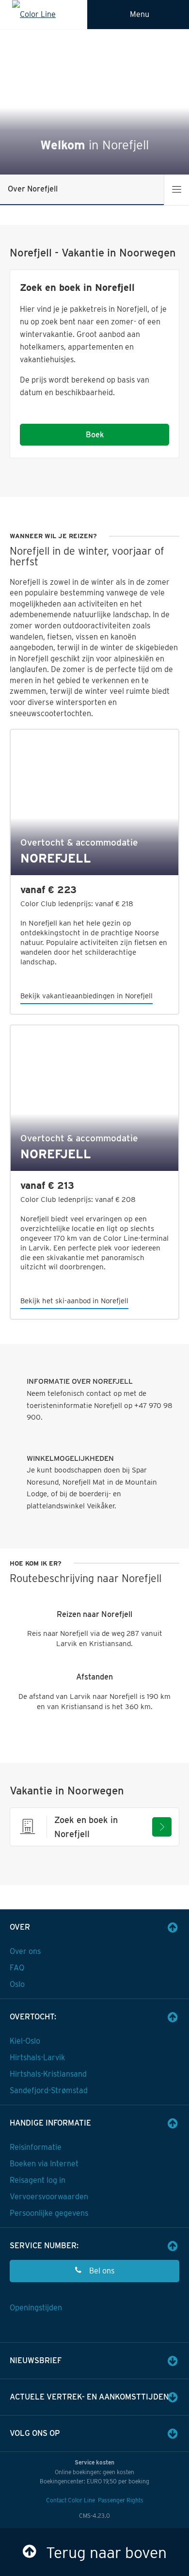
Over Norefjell (33, 189)
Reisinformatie (36, 2147)
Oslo (17, 1984)
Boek (95, 435)
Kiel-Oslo (25, 2041)
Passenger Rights (121, 2500)
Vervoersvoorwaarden (49, 2197)
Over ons (25, 1951)
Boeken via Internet (44, 2164)
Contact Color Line (71, 2500)
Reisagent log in (38, 2180)
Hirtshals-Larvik (37, 2057)
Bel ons (102, 2271)
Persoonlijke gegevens (49, 2213)
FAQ (17, 1968)
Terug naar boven (106, 2552)
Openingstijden (36, 2308)
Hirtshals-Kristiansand (48, 2074)
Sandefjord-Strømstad (49, 2090)
